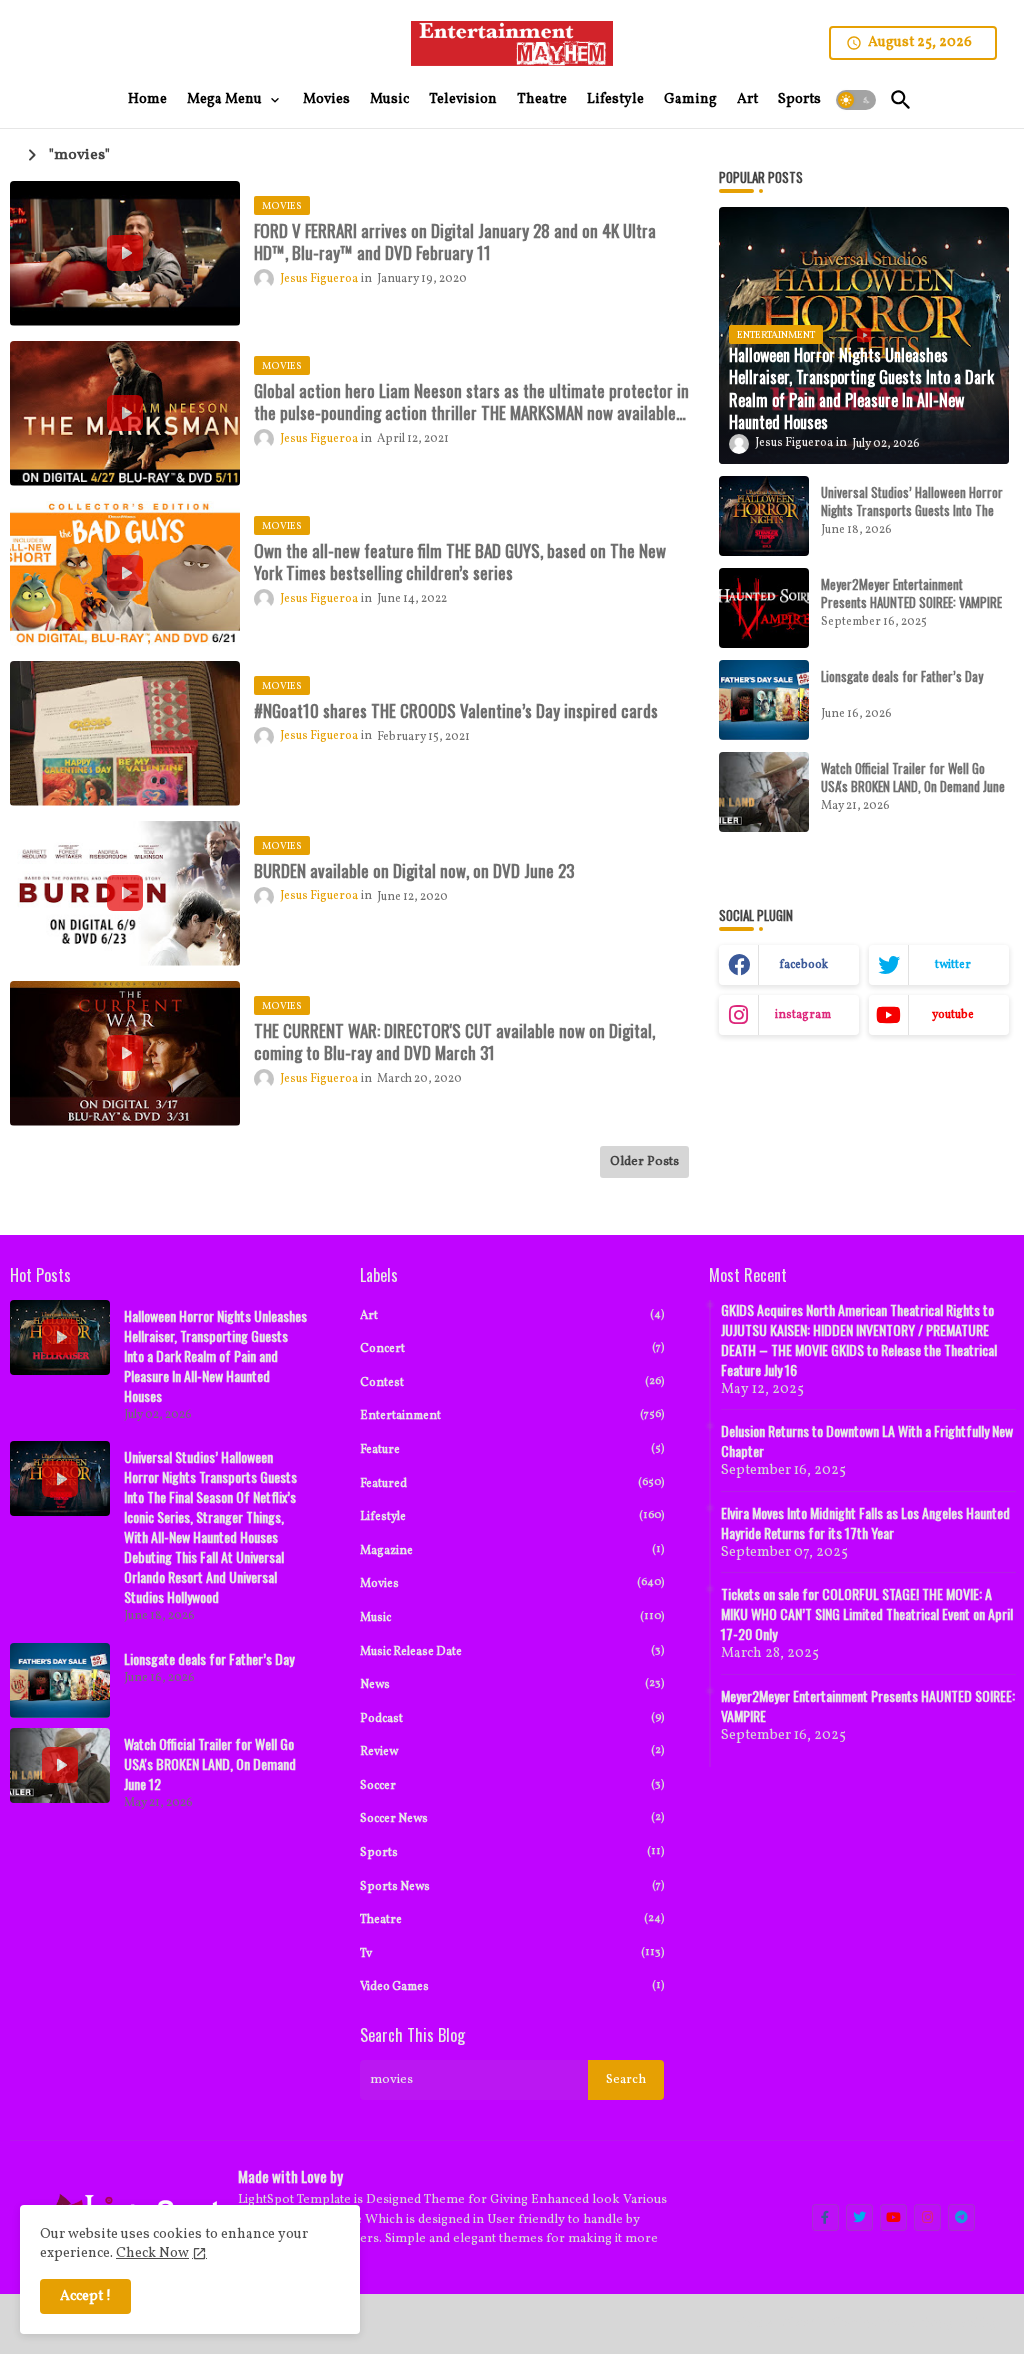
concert (512, 1348)
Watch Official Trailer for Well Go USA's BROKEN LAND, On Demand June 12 (913, 786)
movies (512, 1583)
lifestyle (512, 1516)
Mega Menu (224, 99)
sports (512, 1852)
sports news (512, 1886)
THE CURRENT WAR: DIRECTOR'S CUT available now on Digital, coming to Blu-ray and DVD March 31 (454, 1042)
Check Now (152, 2253)
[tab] (147, 100)
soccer (512, 1785)
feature (512, 1449)
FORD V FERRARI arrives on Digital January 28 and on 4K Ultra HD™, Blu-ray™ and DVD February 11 (455, 242)
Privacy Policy (954, 2323)
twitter (953, 965)
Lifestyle (615, 99)
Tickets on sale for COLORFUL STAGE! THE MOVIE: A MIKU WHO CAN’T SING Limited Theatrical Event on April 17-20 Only (867, 1614)
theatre (512, 1919)
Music (389, 99)
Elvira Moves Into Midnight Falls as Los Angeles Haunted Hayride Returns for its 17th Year (865, 1523)
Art (747, 99)
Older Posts (644, 1162)
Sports (799, 99)
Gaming (690, 99)
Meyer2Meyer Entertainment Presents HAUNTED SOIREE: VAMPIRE (911, 593)
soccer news (512, 1818)
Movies (326, 99)
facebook (803, 965)
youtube (953, 1015)
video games (512, 1986)
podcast (512, 1718)
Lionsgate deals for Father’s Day (902, 676)
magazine (512, 1550)
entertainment (512, 1415)
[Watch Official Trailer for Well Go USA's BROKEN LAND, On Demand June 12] (764, 792)
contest (512, 1382)
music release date (512, 1651)
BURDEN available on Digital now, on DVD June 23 (414, 871)
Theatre (542, 99)
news (512, 1684)
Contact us (865, 2323)
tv (512, 1953)
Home (147, 99)
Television (463, 99)
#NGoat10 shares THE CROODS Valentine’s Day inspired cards (456, 711)
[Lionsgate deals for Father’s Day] (764, 700)
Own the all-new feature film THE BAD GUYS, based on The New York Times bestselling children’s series (460, 562)
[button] (856, 100)
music (512, 1617)
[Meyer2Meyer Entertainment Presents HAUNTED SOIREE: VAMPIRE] (764, 608)
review (512, 1751)
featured (512, 1483)
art (512, 1315)
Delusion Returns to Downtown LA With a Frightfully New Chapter (867, 1441)
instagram (803, 1015)
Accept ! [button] (85, 2296)
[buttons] (825, 2217)
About (801, 2323)
